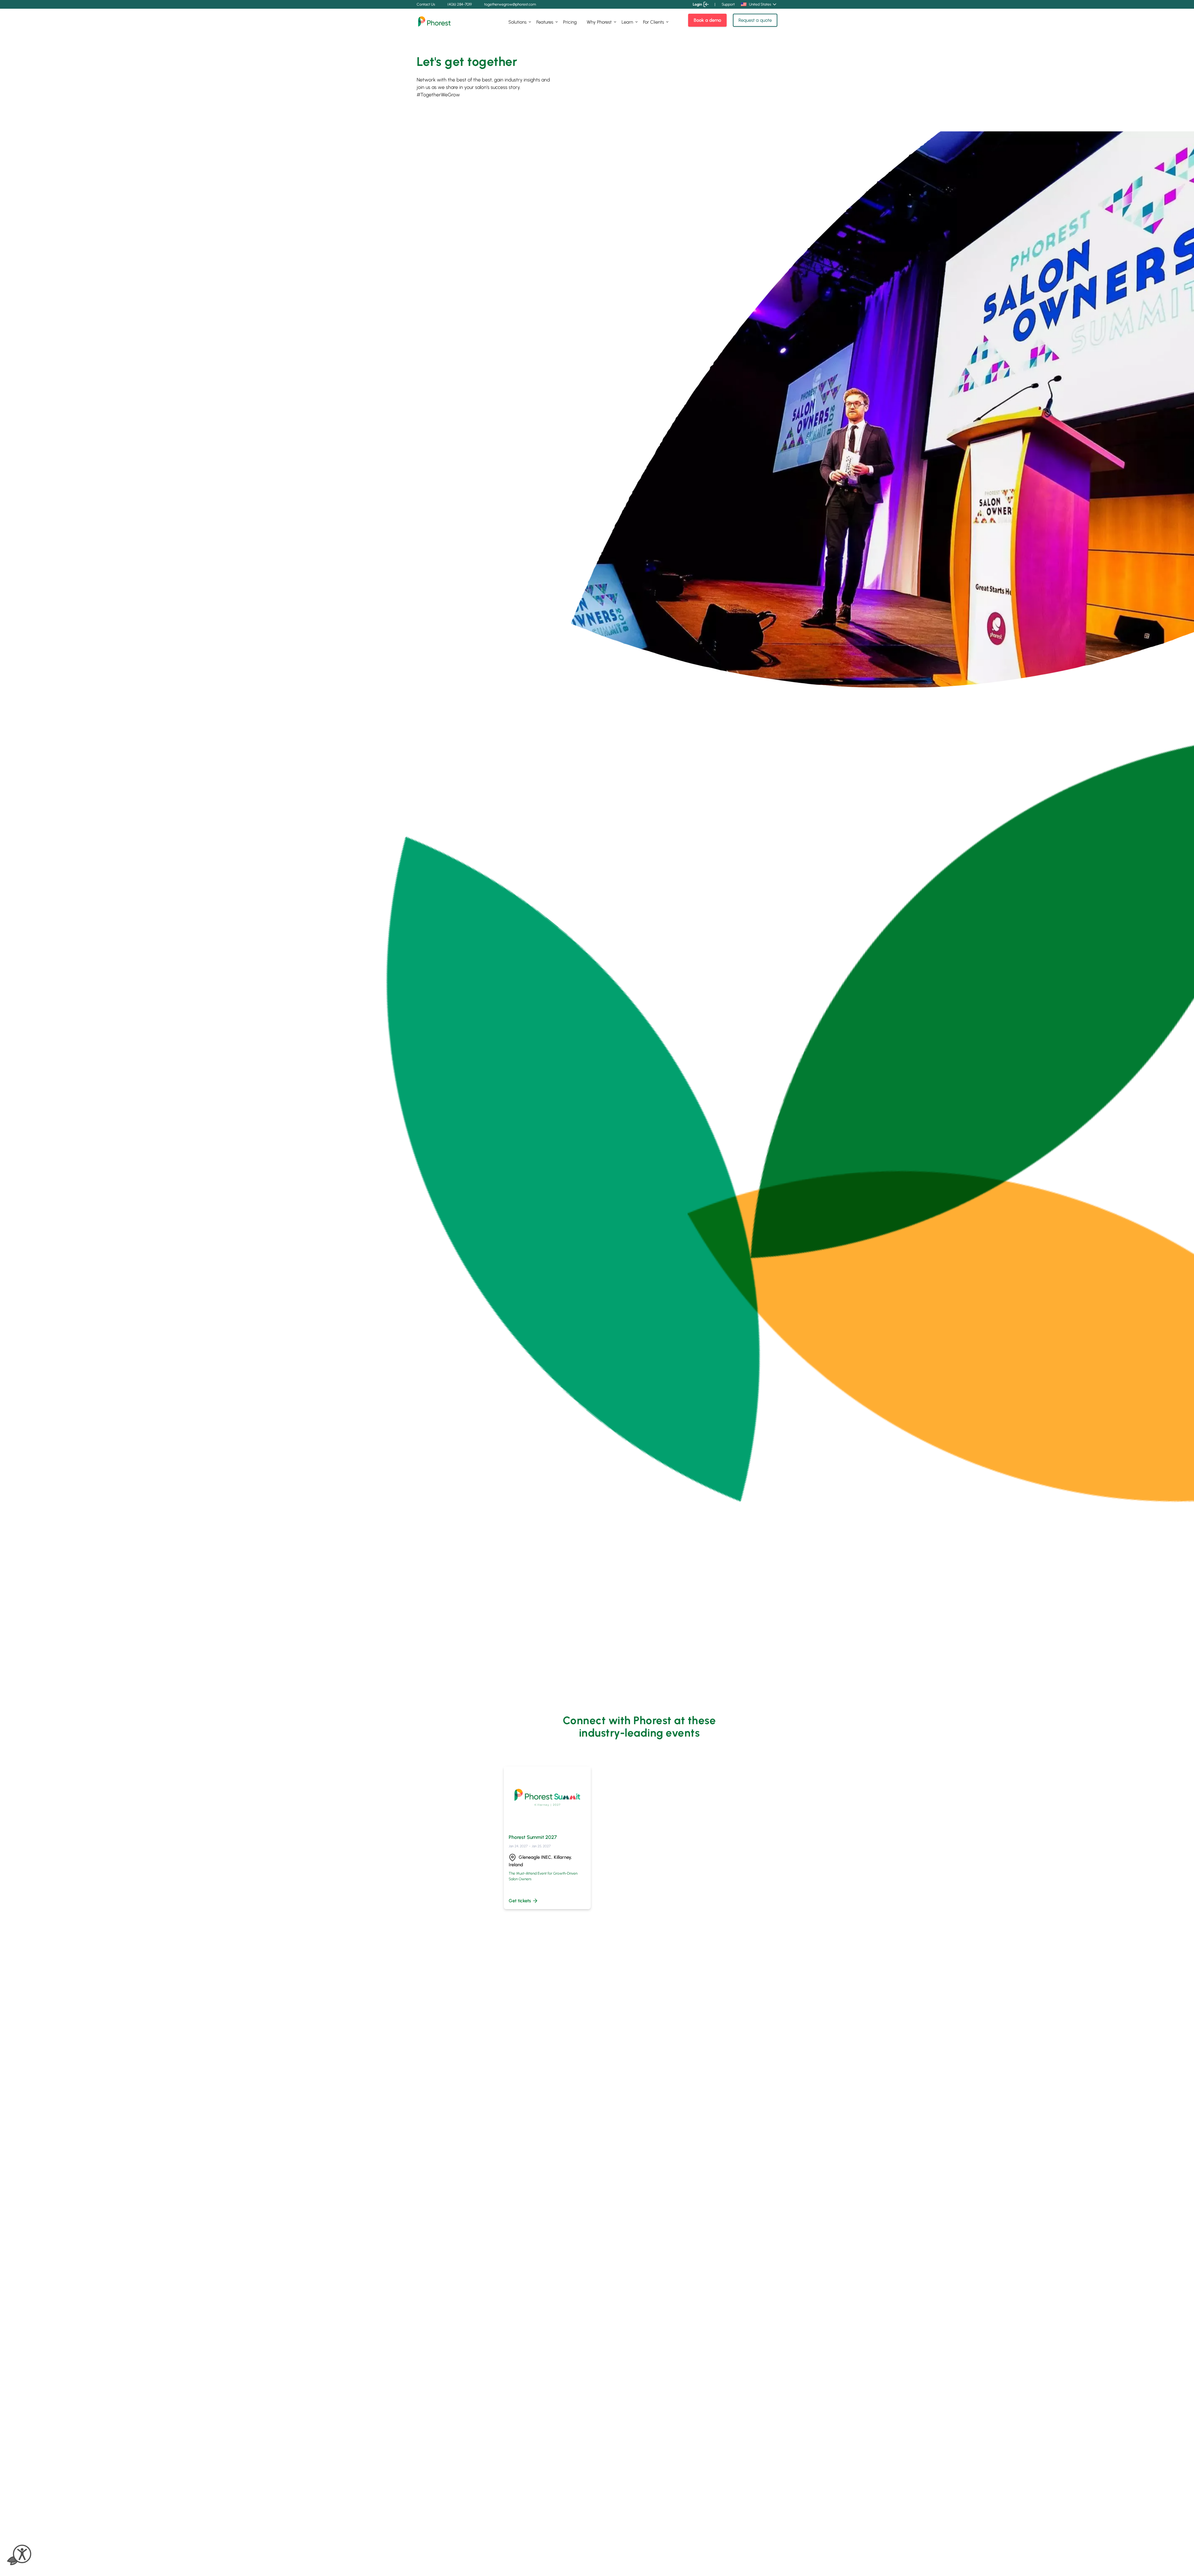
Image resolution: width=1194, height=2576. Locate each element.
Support (728, 4)
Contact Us (426, 4)
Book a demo (707, 20)
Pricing (570, 22)
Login (697, 4)
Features (545, 22)
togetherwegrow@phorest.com (510, 4)
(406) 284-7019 (460, 4)
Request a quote (755, 20)
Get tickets (520, 1901)
